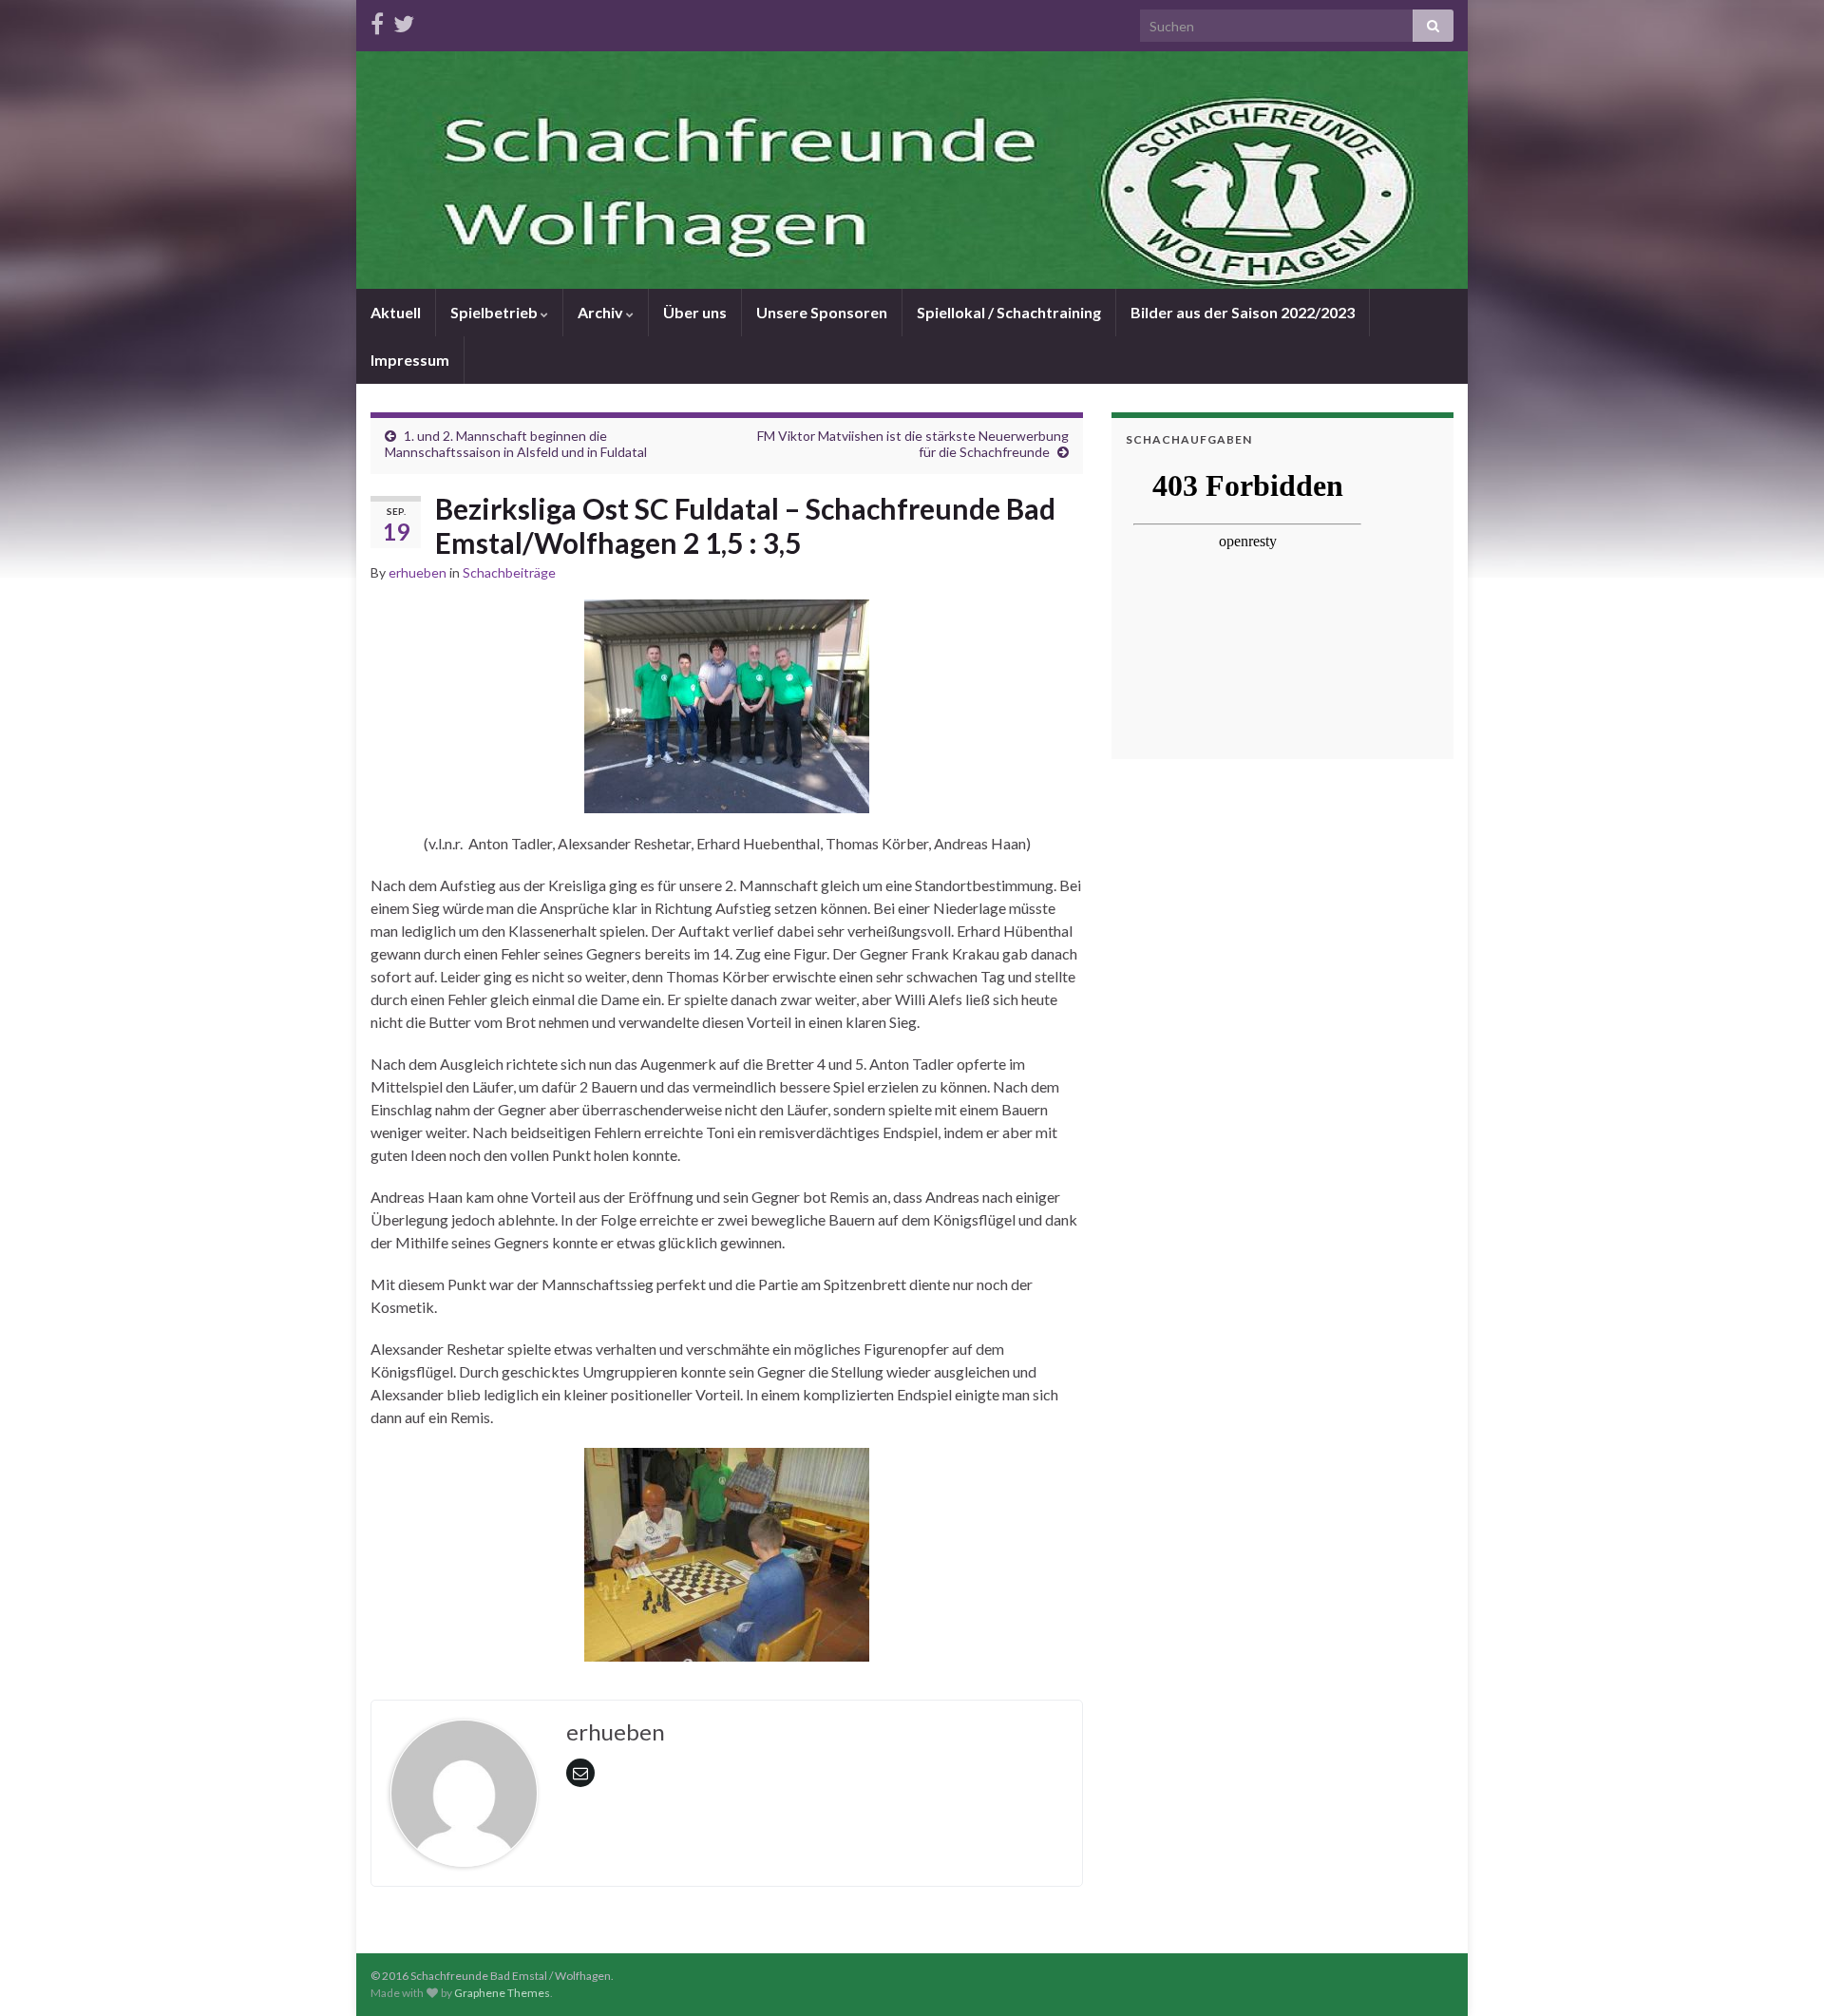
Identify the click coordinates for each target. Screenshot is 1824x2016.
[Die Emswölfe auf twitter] (404, 20)
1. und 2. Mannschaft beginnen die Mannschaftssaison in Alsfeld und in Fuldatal (516, 444)
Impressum (410, 360)
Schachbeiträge (509, 572)
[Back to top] (1781, 1973)
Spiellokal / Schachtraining (1009, 312)
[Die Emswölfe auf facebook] (377, 20)
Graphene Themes (502, 1993)
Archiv (602, 312)
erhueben (418, 572)
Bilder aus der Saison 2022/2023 (1243, 312)
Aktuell (396, 312)
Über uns (695, 312)
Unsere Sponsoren (822, 312)
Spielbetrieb (495, 312)
